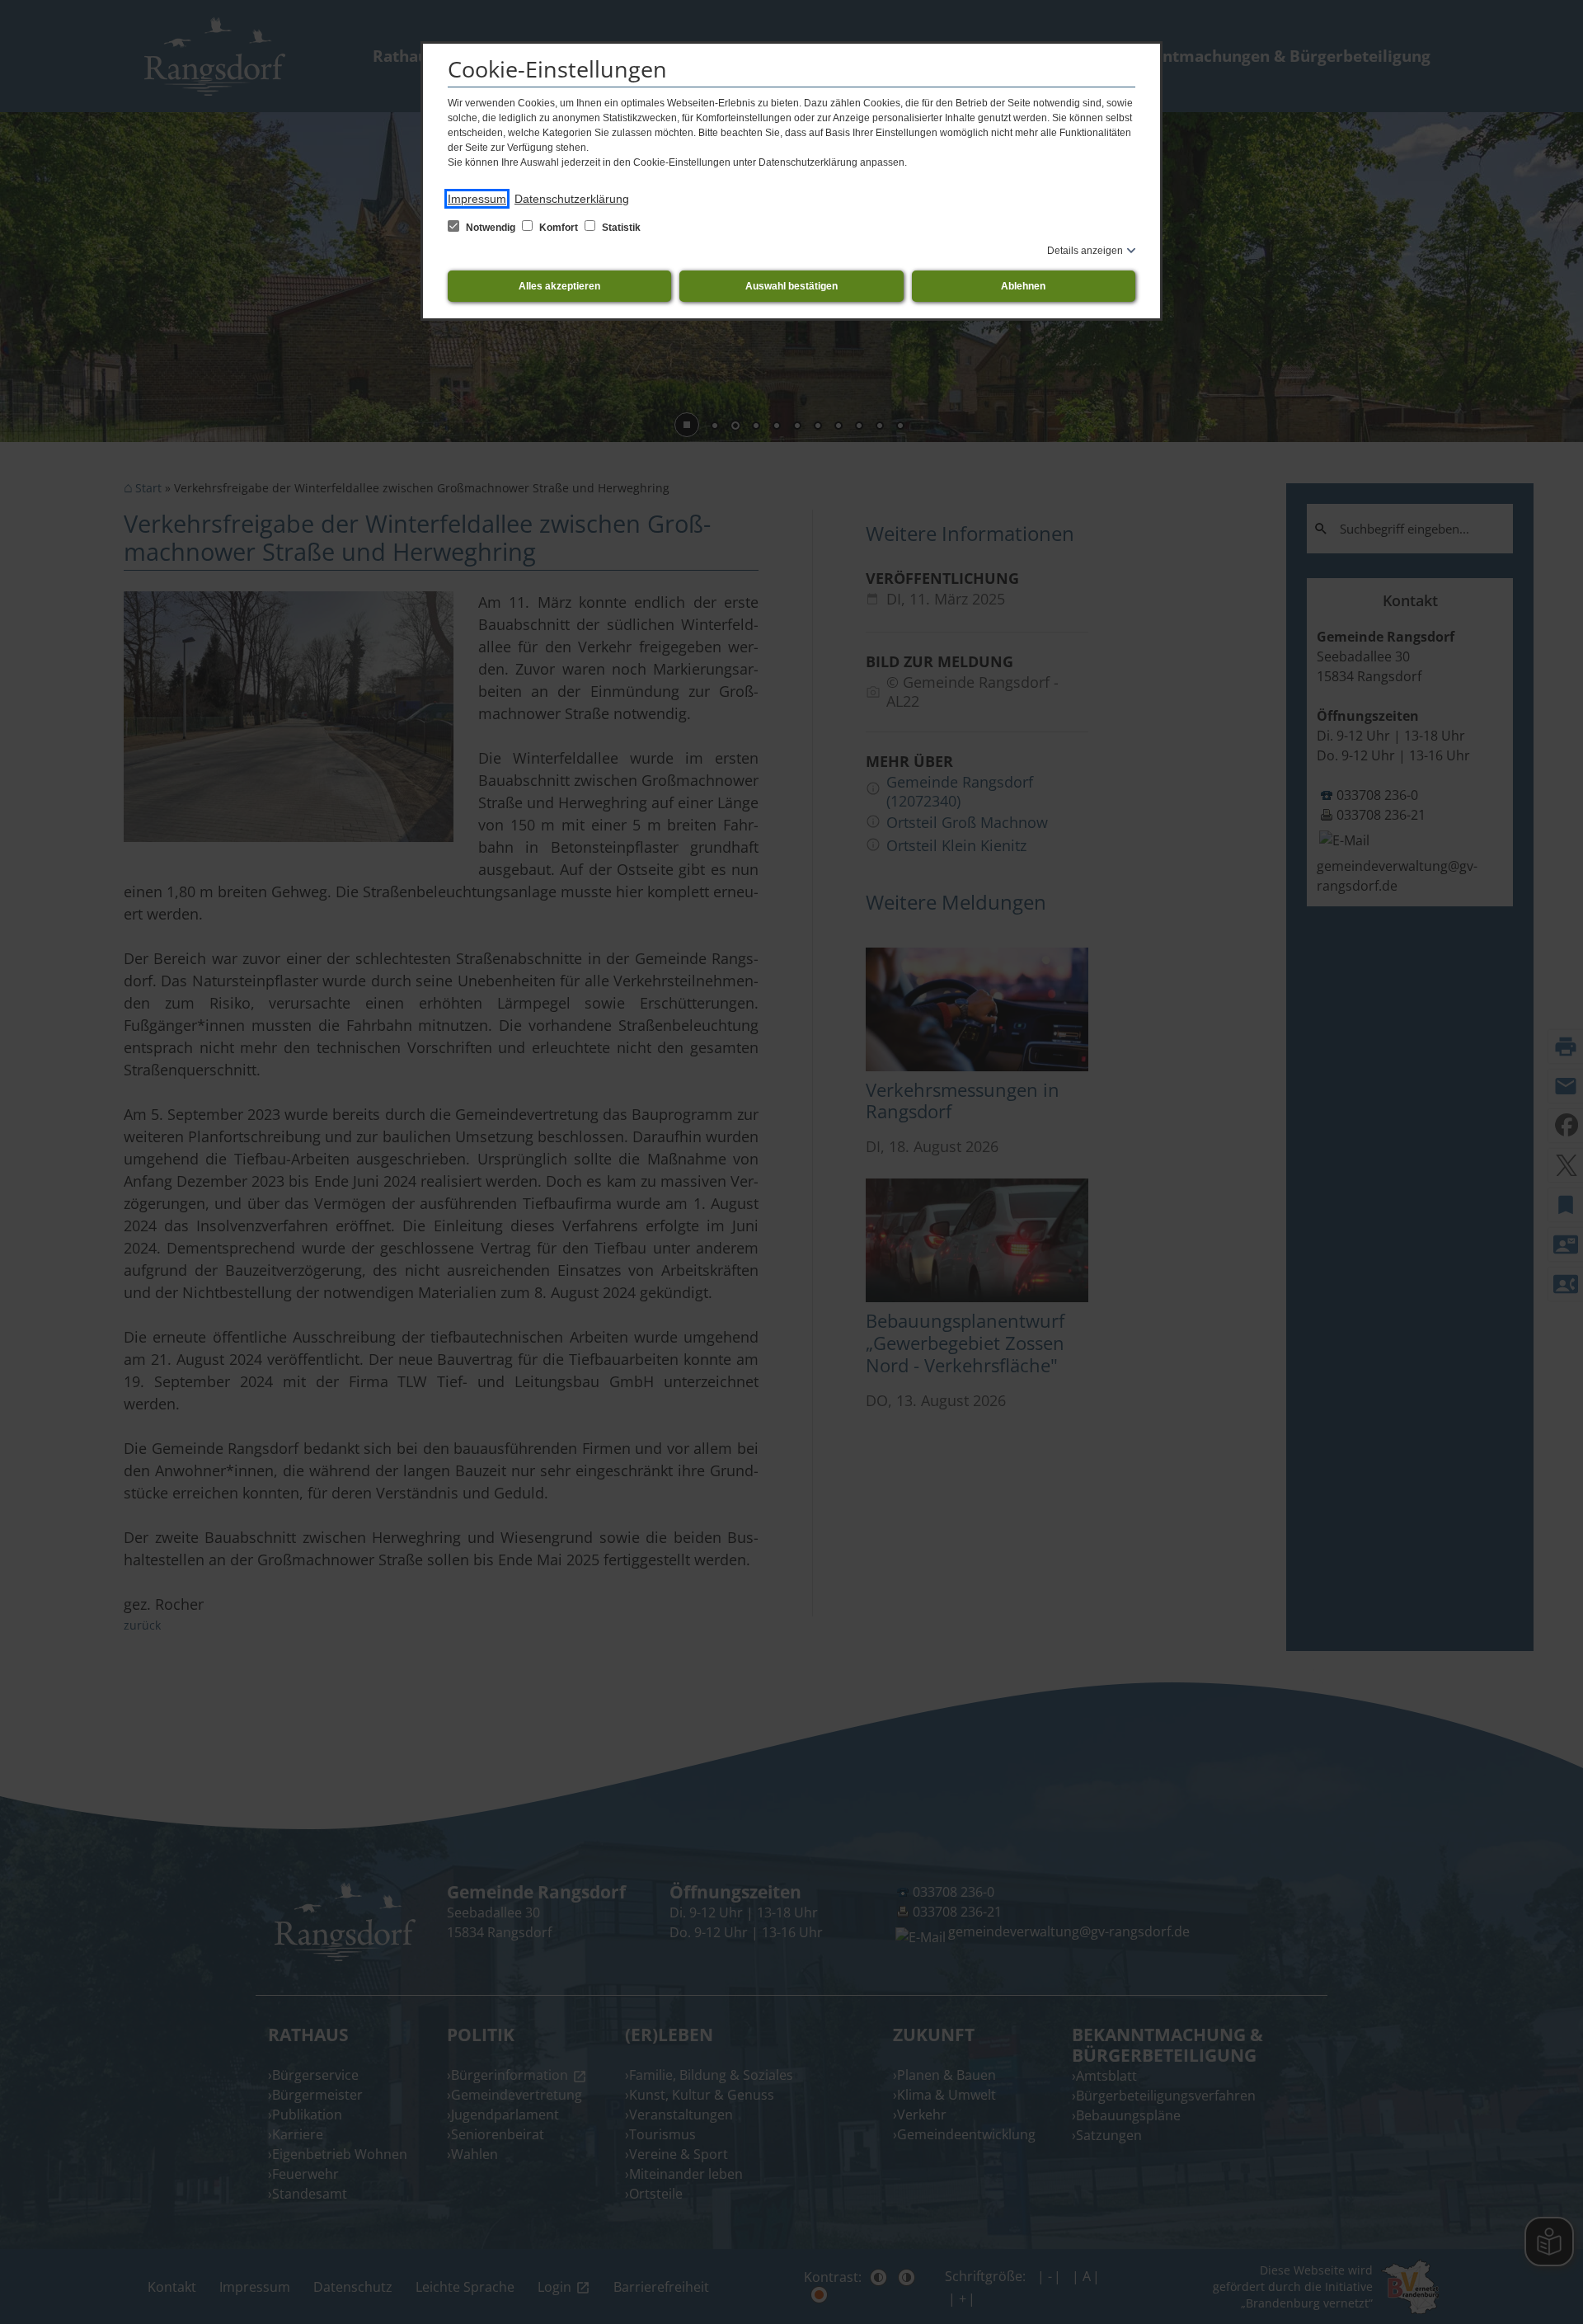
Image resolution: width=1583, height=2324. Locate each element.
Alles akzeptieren (559, 286)
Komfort (559, 228)
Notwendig (491, 228)
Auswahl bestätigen (791, 286)
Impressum (477, 199)
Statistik (620, 228)
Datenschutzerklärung (572, 199)
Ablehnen (1023, 286)
